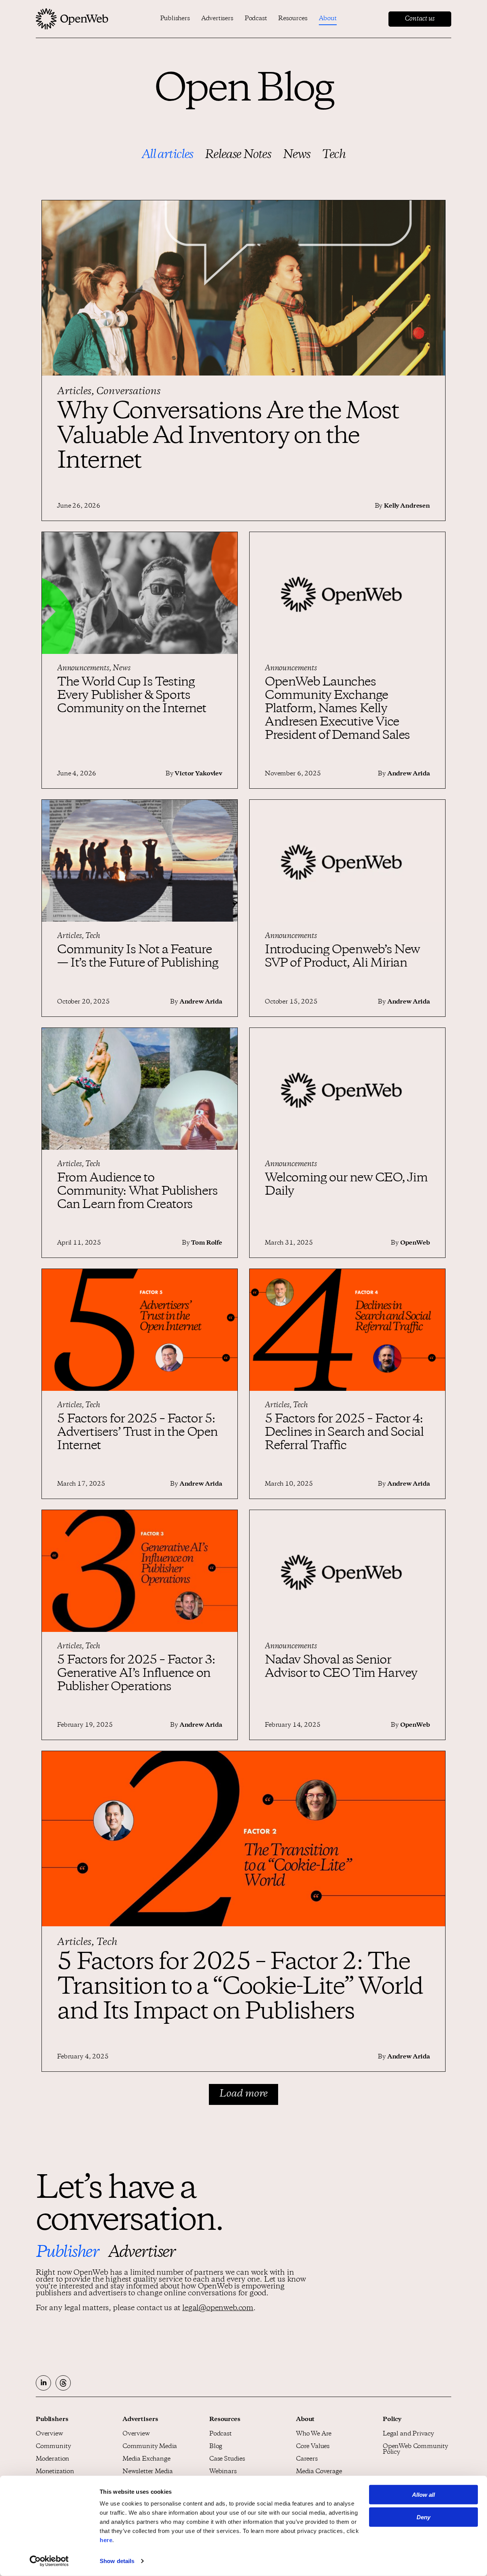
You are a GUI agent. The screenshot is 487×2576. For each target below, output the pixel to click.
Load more (243, 2094)
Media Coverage (319, 2472)
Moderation (53, 2459)
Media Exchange (146, 2459)
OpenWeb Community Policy (415, 2450)
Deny (423, 2517)
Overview (49, 2434)
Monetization (55, 2472)
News (297, 155)
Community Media (150, 2447)
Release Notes (238, 155)
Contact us (420, 19)
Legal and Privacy (408, 2434)
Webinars (223, 2472)
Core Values (313, 2447)
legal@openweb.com (218, 2309)
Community (53, 2447)
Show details (117, 2561)
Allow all (423, 2495)
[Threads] (63, 2383)
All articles (167, 155)
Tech (334, 155)
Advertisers (217, 19)
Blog (216, 2447)
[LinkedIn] (43, 2383)
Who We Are (314, 2434)
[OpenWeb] (72, 19)
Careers (307, 2459)
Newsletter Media (148, 2472)
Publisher (67, 2253)
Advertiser (142, 2253)
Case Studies (227, 2459)
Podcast (256, 19)
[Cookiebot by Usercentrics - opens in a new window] (49, 2561)
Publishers (175, 19)
